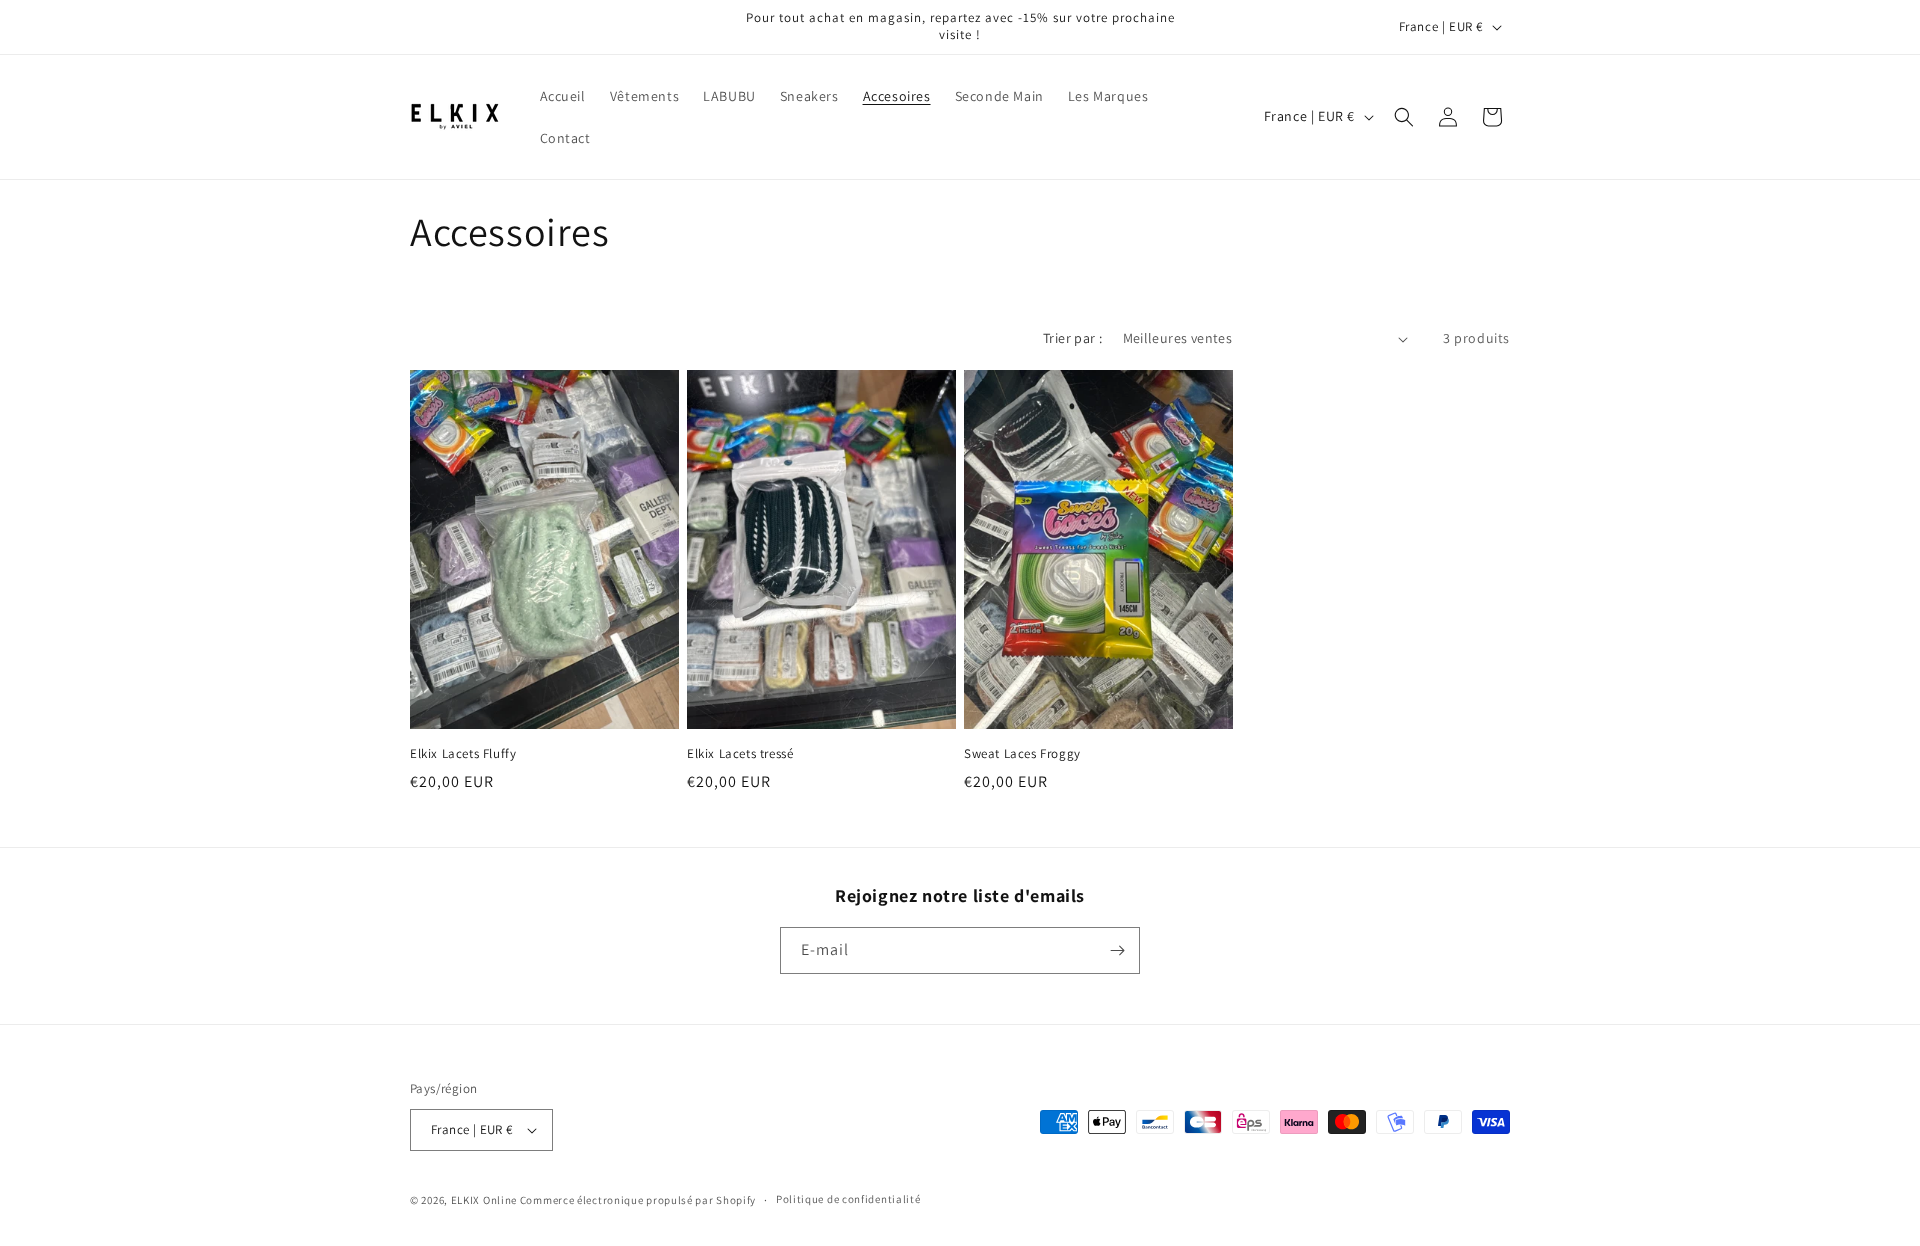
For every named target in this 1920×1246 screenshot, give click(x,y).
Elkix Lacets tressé (740, 754)
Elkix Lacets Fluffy (463, 754)
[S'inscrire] (1117, 950)
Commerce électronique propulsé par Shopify (638, 1200)
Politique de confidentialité (848, 1199)
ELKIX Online (484, 1200)
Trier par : (1072, 338)
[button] (1404, 117)
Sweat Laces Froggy (1022, 754)
